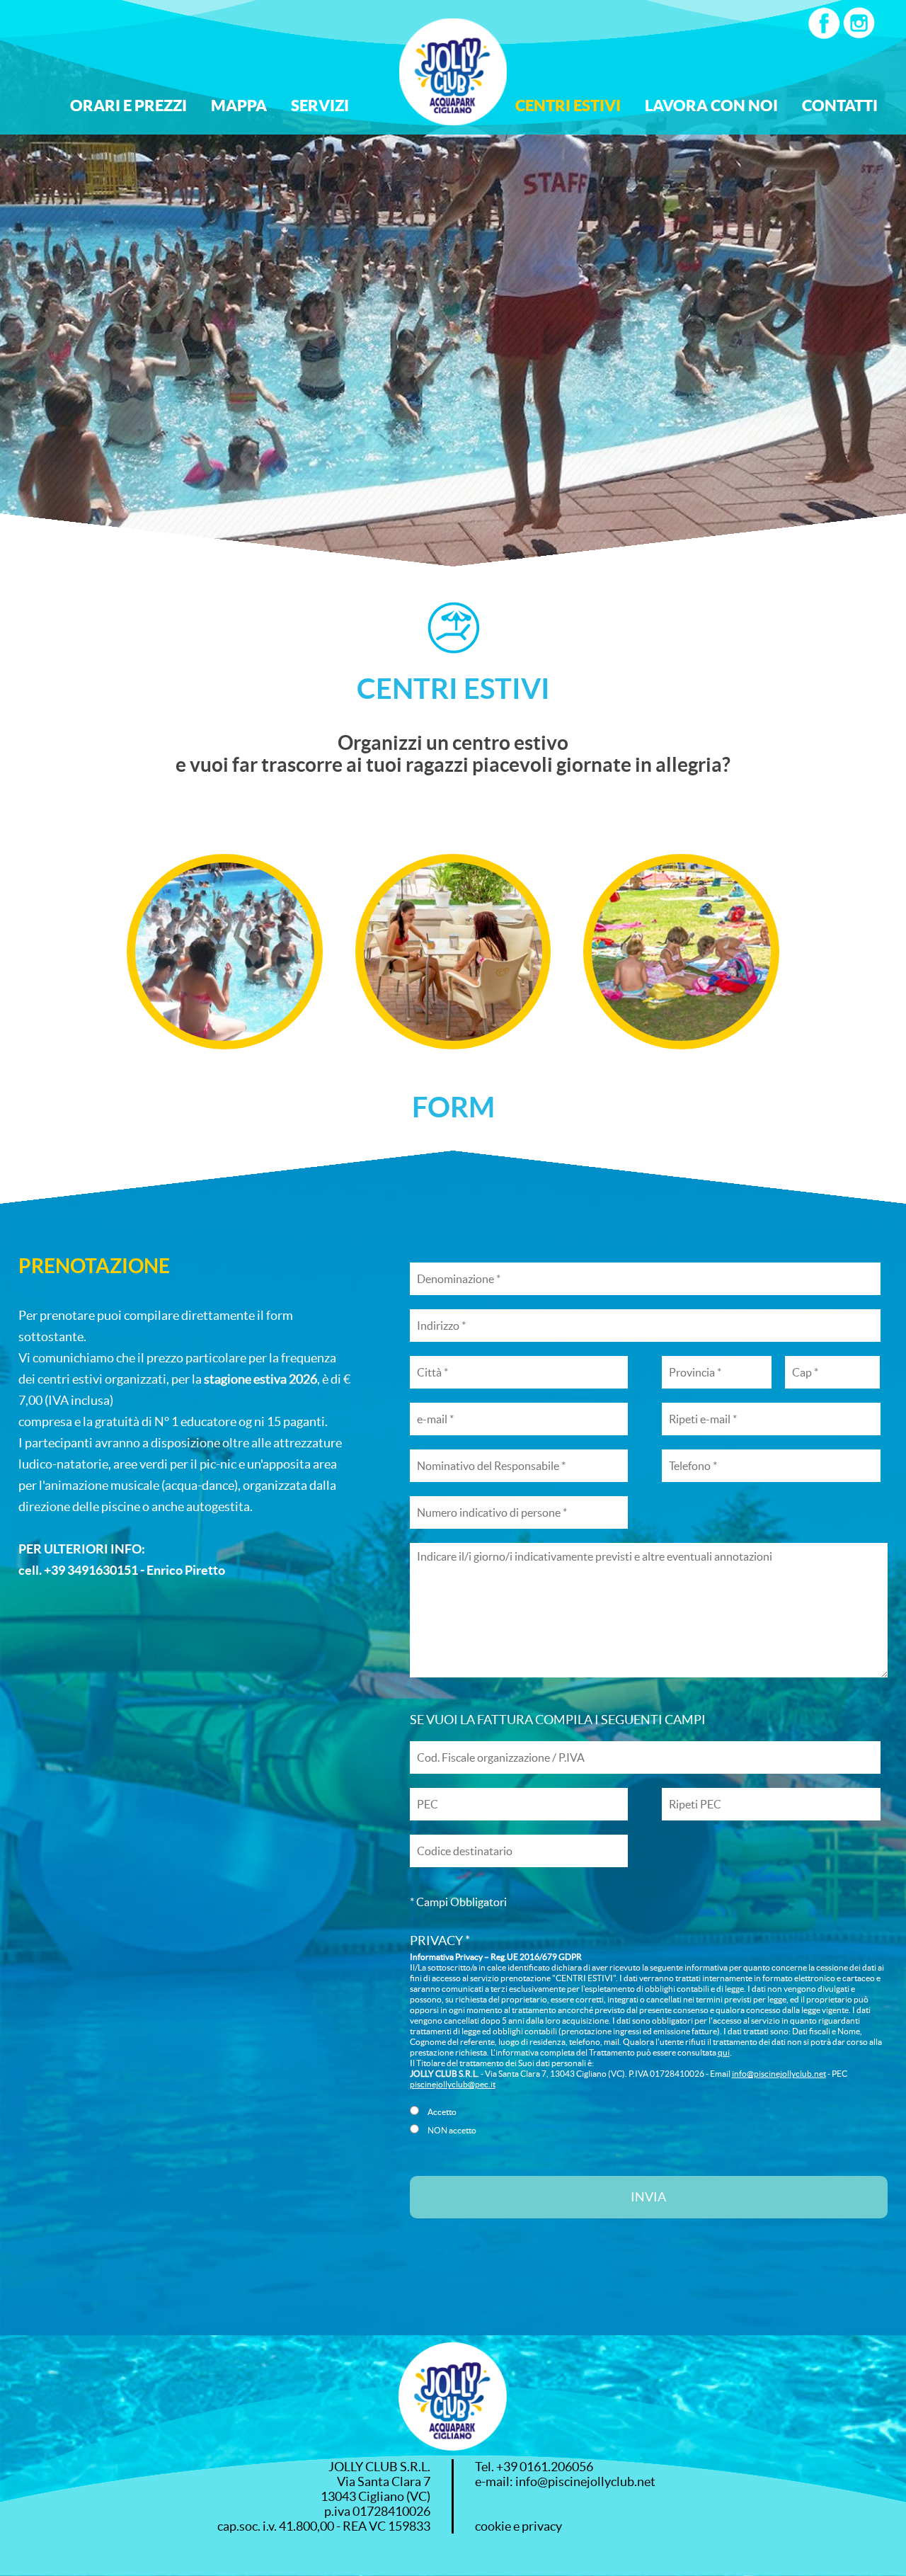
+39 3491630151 (91, 1570)
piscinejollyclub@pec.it (453, 2084)
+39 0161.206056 (545, 2467)
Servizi (320, 105)
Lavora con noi (711, 105)
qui (724, 2052)
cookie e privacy (518, 2526)
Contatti (840, 105)
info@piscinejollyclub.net (779, 2074)
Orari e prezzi (128, 105)
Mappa (239, 105)
